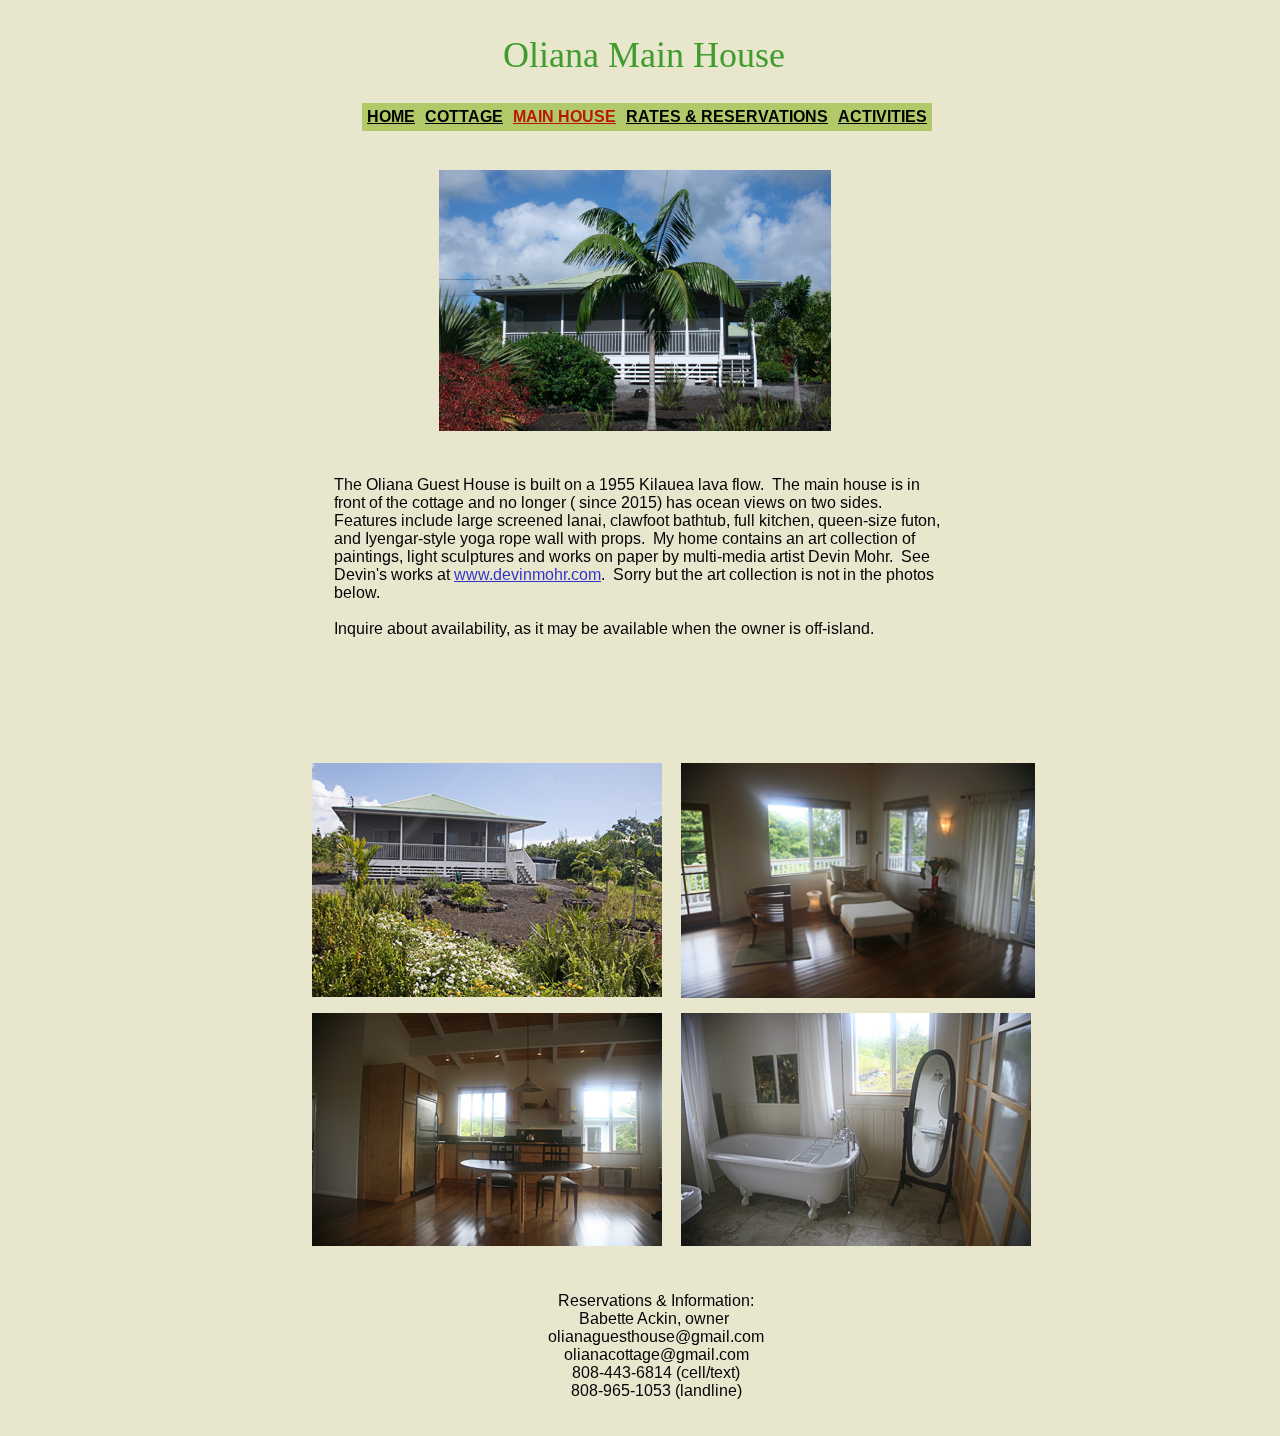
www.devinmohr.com (527, 574)
